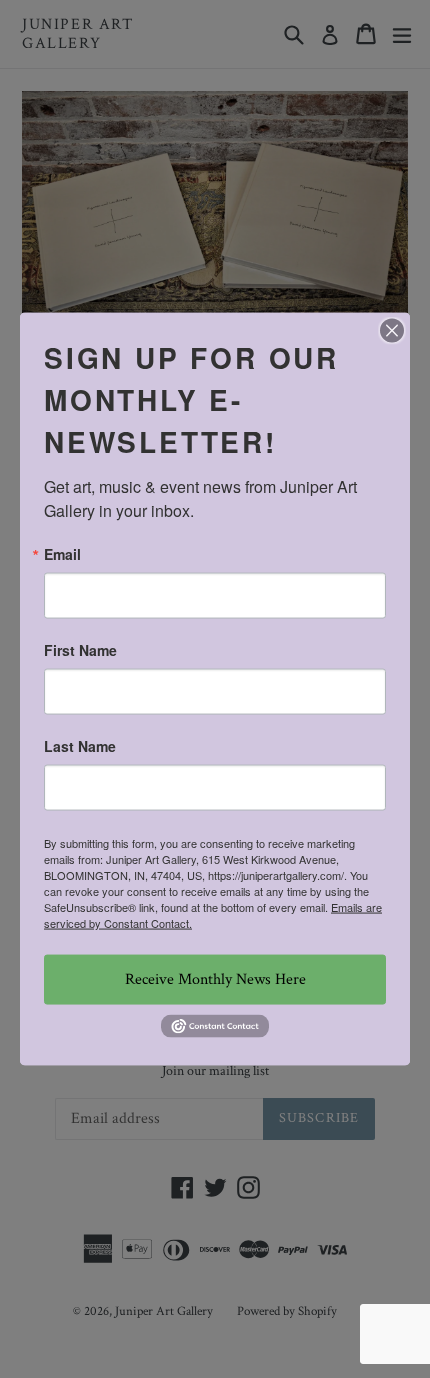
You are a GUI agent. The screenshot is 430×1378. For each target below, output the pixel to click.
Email (62, 554)
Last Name (80, 746)
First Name (80, 650)
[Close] (392, 331)
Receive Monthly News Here (215, 979)
